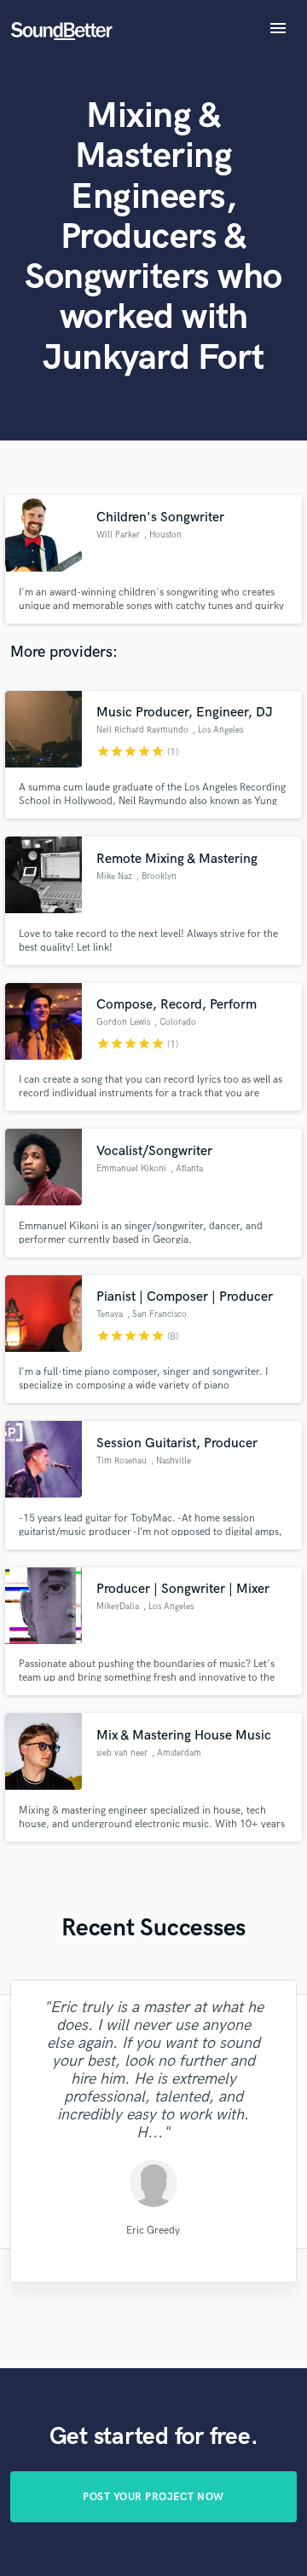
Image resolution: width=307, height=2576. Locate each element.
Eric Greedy (153, 2231)
